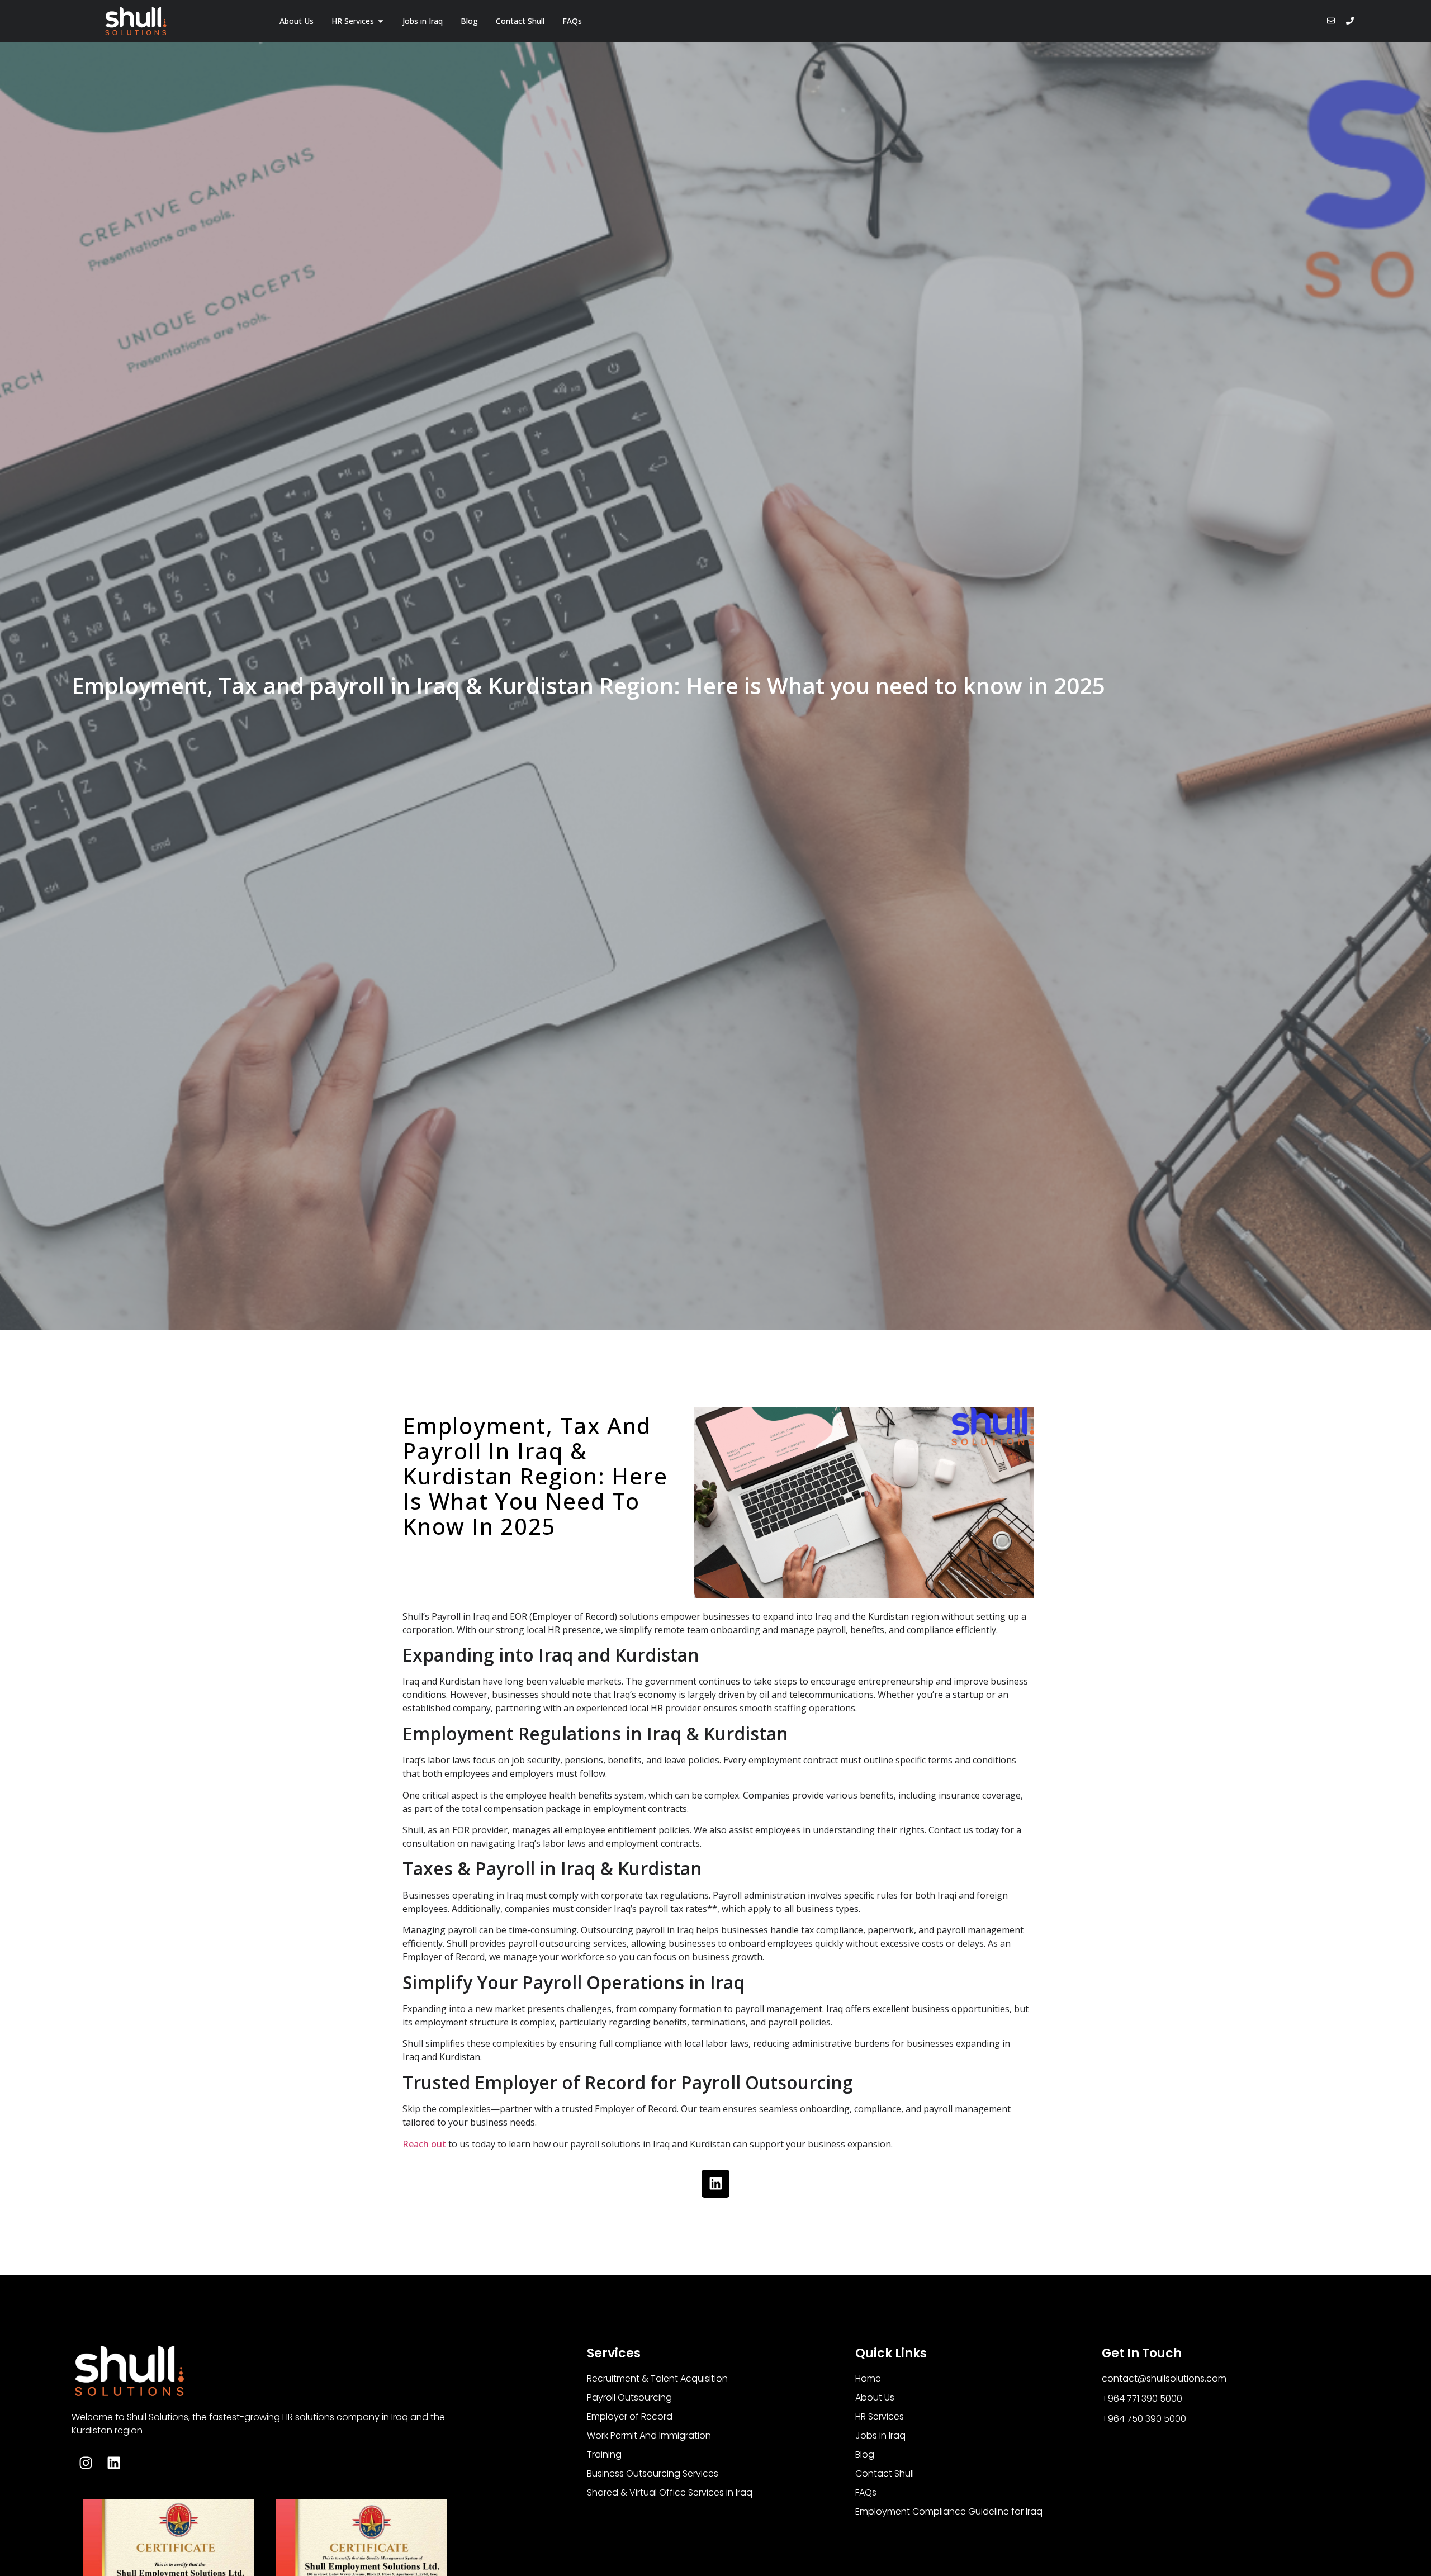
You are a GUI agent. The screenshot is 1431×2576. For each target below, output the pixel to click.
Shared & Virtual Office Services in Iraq (670, 2492)
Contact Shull (885, 2473)
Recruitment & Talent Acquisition (657, 2378)
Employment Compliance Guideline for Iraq (949, 2511)
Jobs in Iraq (880, 2435)
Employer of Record (630, 2416)
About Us (875, 2397)
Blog (865, 2454)
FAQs (866, 2492)
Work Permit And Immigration (649, 2435)
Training (604, 2454)
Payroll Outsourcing (629, 2397)
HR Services (880, 2416)
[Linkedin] (715, 2184)
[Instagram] (86, 2463)
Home (868, 2378)
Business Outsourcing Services (653, 2473)
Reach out (424, 2144)
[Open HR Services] (381, 21)
